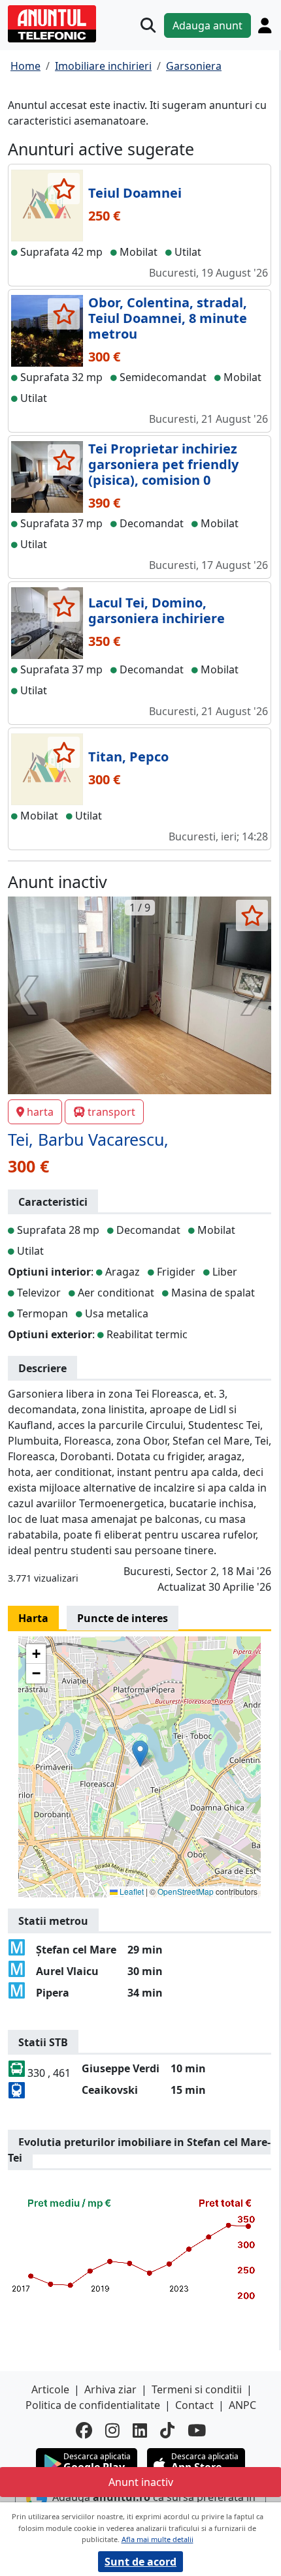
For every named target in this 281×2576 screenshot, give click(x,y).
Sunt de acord (140, 2562)
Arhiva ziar (110, 2389)
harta (40, 1112)
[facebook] (84, 2430)
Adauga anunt (207, 25)
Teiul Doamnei (135, 193)
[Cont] (265, 25)
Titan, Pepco (128, 757)
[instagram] (112, 2430)
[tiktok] (167, 2430)
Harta (33, 1618)
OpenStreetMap (186, 1891)
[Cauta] (148, 25)
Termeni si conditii (197, 2389)
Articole (50, 2389)
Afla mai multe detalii (157, 2539)
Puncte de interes (123, 1618)
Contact (194, 2405)
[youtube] (197, 2430)
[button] (140, 1754)
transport (111, 1112)
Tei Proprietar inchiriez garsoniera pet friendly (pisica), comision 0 (163, 464)
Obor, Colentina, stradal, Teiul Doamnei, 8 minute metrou (168, 318)
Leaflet (131, 1891)
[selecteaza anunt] (64, 189)
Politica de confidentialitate (93, 2405)
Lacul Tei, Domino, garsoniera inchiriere (157, 610)
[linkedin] (140, 2430)
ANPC (242, 2405)
